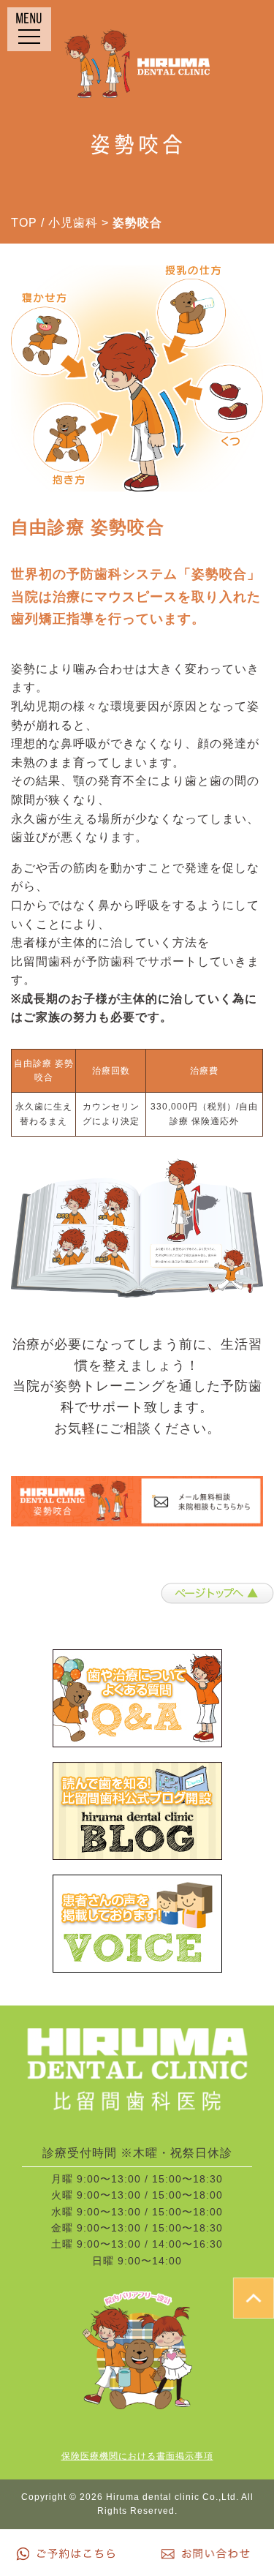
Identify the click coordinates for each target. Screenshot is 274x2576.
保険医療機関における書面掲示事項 (137, 2456)
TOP (24, 223)
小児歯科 (73, 223)
